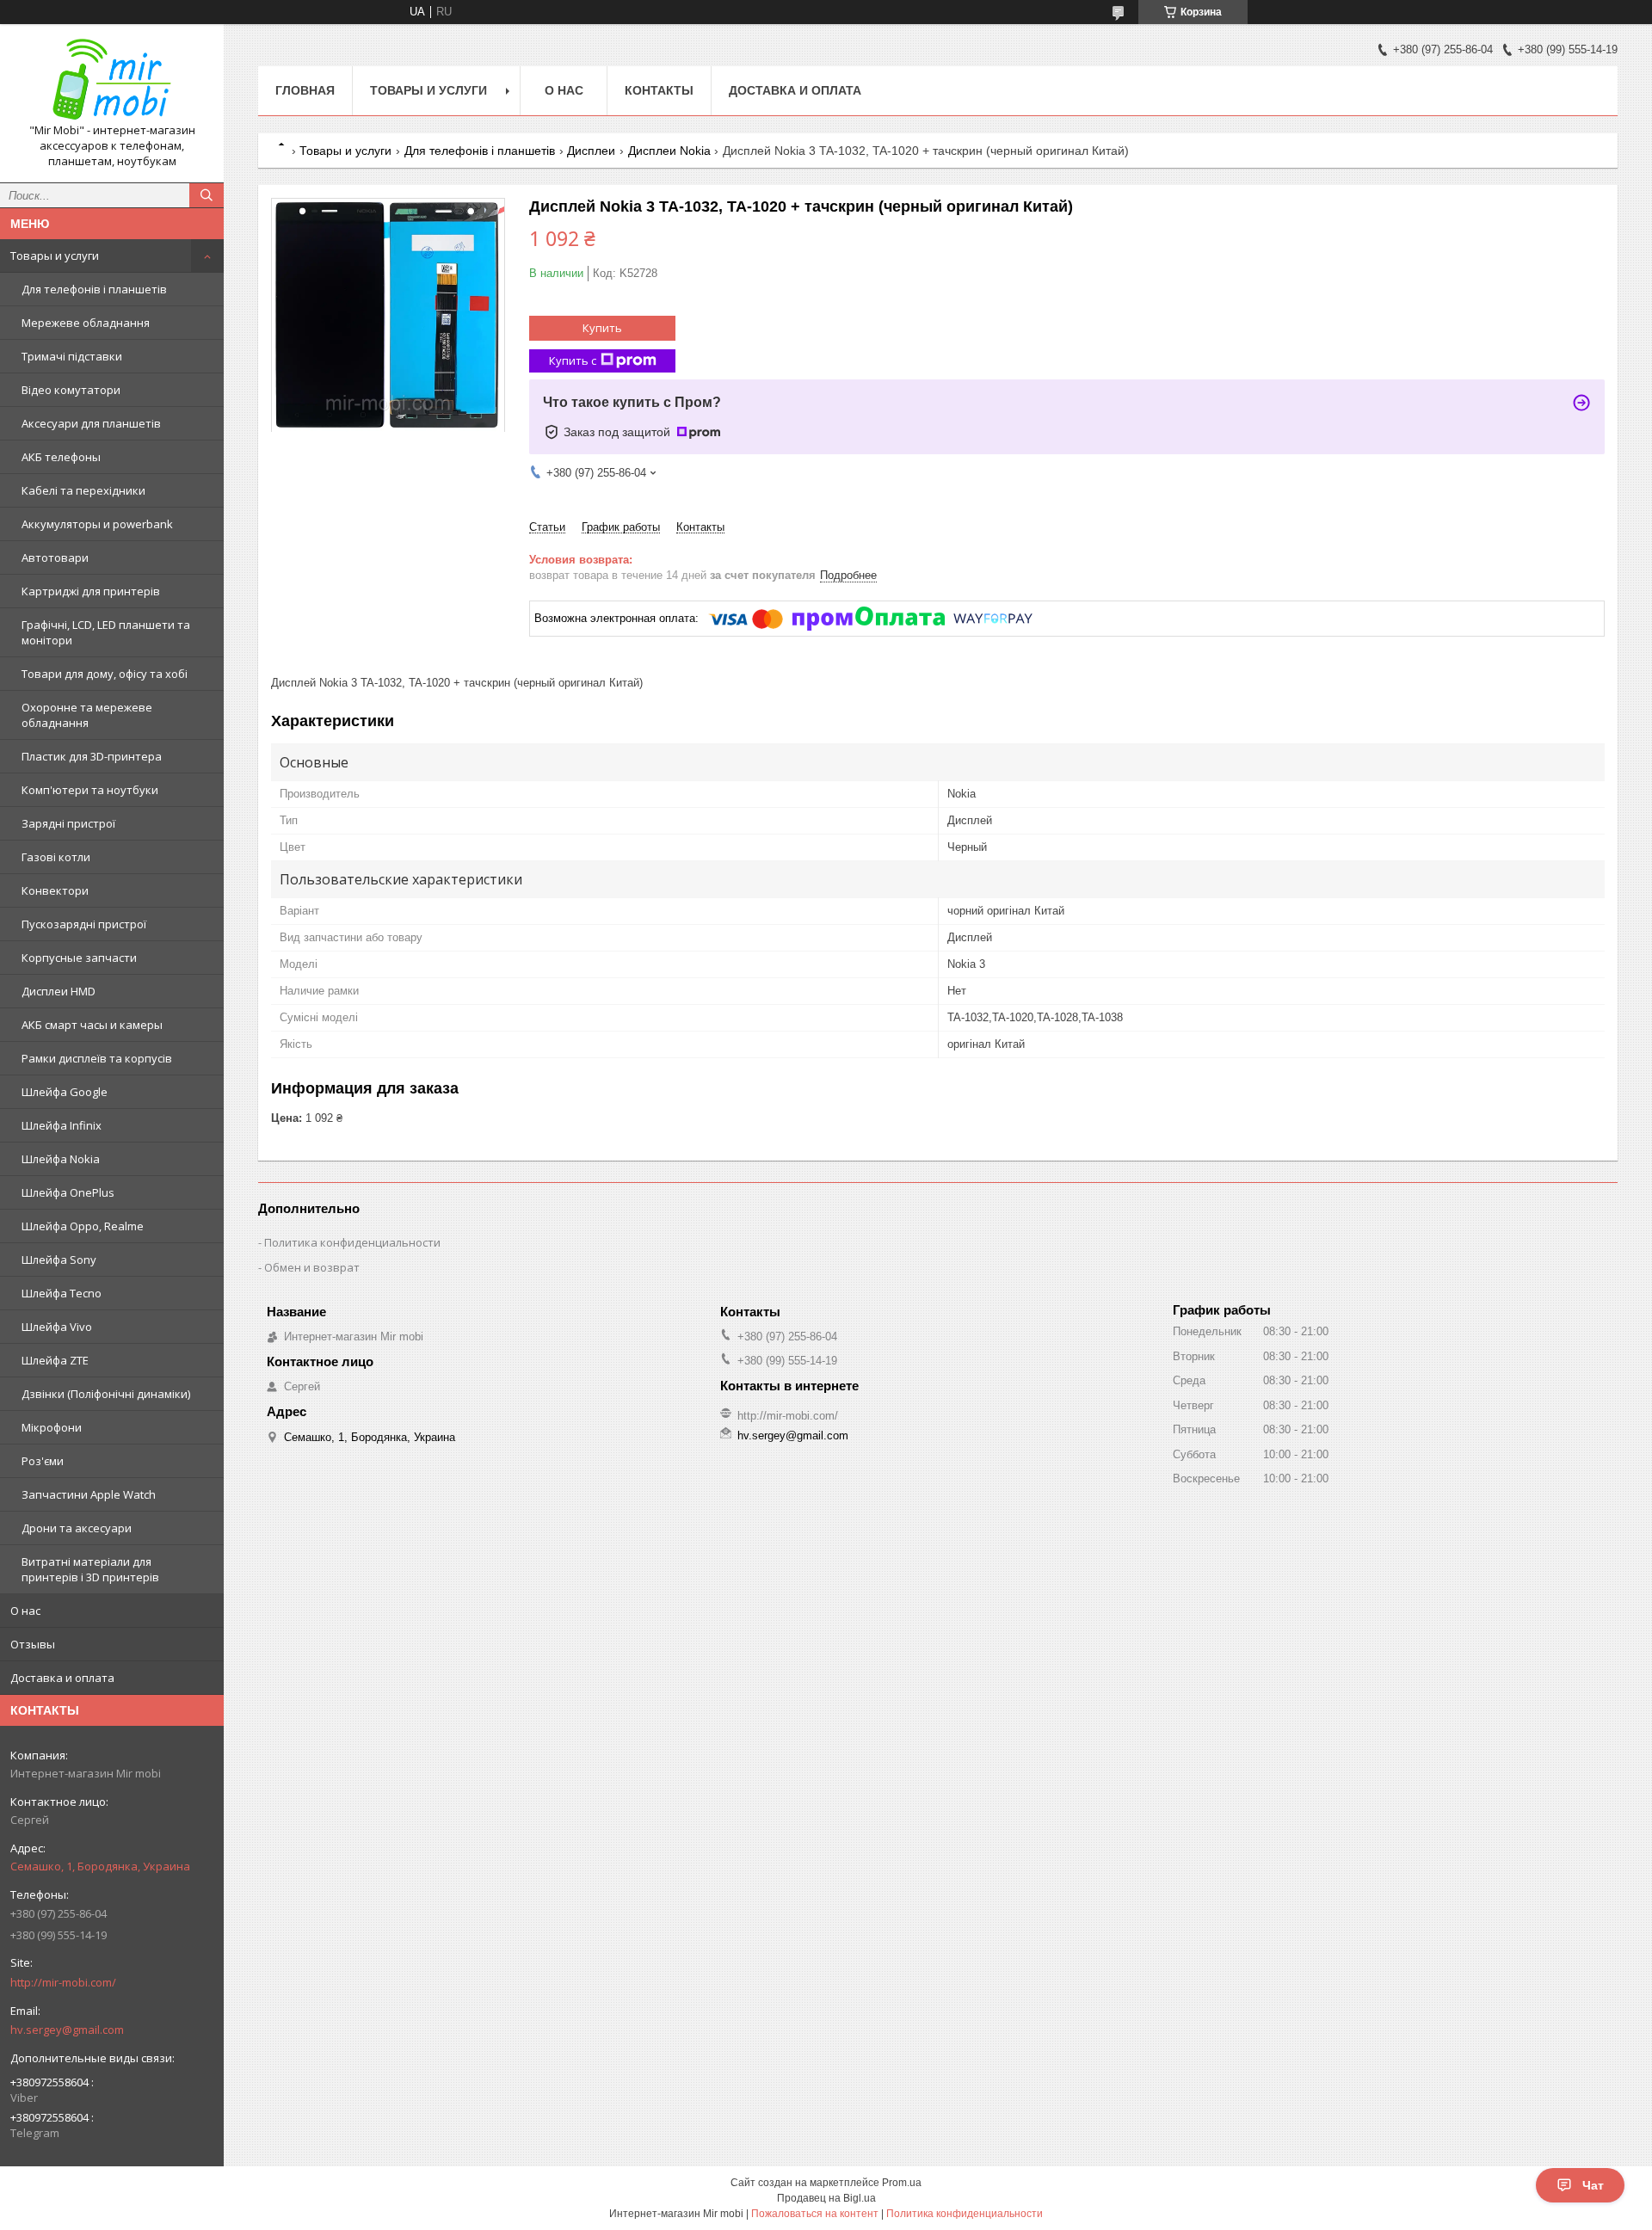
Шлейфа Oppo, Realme (83, 1226)
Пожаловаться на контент (815, 2214)
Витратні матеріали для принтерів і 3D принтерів (90, 1569)
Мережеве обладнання (86, 323)
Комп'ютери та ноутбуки (90, 790)
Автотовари (55, 557)
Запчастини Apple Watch (89, 1494)
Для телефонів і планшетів (94, 289)
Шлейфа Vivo (57, 1327)
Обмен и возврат (312, 1267)
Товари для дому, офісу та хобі (105, 674)
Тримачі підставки (72, 356)
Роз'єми (43, 1461)
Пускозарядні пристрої (84, 924)
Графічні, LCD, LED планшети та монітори (106, 632)
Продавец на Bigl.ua (826, 2198)
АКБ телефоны (61, 457)
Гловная (305, 90)
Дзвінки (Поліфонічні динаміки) (106, 1394)
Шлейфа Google (65, 1092)
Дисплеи (591, 151)
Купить (602, 328)
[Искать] (206, 195)
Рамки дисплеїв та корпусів (97, 1058)
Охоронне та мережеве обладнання (87, 715)
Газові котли (56, 857)
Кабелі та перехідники (83, 490)
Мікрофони (52, 1427)
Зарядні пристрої (68, 823)
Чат (1593, 2185)
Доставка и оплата (62, 1678)
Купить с (573, 360)
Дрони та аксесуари (77, 1528)
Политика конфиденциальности (352, 1242)
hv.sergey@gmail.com (67, 2030)
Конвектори (55, 890)
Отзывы (33, 1644)
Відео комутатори (71, 390)
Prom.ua (902, 2183)
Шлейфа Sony (59, 1260)
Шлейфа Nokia (61, 1159)
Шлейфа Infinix (62, 1125)
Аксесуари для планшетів (91, 423)
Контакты (659, 90)
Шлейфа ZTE (55, 1360)
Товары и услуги (55, 256)
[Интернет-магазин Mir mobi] (112, 80)
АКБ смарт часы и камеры (92, 1025)
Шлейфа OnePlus (68, 1192)
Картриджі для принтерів (91, 591)
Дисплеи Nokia (669, 151)
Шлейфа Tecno (62, 1293)
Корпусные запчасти (79, 958)
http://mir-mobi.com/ (63, 1982)
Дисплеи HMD (59, 991)
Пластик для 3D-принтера (92, 756)
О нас (25, 1611)
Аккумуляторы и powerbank (97, 524)
